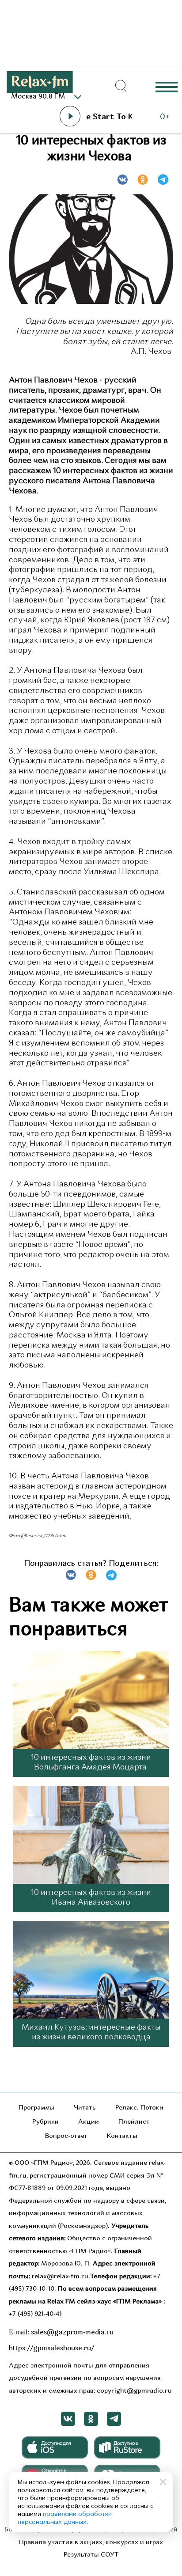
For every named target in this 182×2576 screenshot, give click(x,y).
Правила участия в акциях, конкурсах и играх (91, 2543)
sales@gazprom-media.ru (72, 2333)
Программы (36, 2108)
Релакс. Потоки (139, 2108)
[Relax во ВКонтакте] (68, 2419)
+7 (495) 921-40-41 (35, 2314)
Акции (89, 2122)
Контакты (122, 2136)
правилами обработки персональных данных (65, 2518)
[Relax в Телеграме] (114, 2419)
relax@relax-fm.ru (60, 2277)
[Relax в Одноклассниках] (91, 2419)
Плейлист (134, 2122)
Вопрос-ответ (66, 2136)
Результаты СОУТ (91, 2555)
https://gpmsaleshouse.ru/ (52, 2349)
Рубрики (45, 2122)
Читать (85, 2108)
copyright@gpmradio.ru (134, 2391)
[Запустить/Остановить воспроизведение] (70, 116)
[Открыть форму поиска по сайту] (121, 86)
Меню (167, 86)
